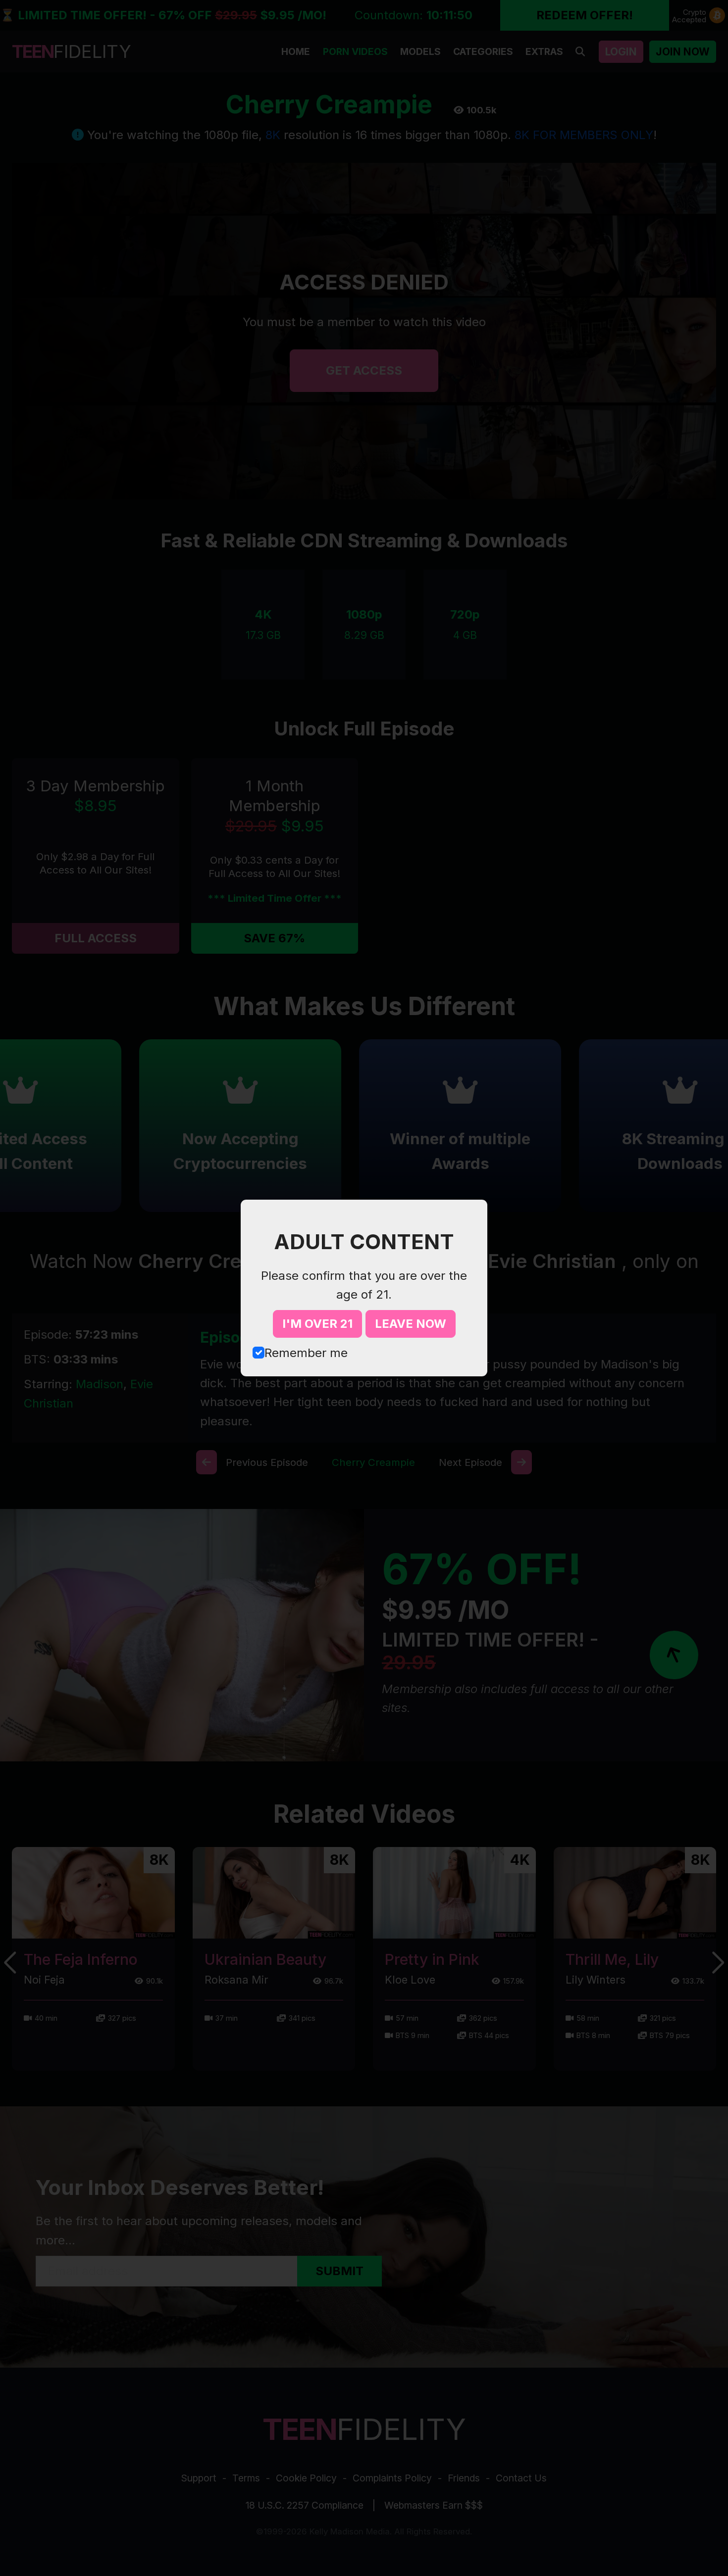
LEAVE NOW (411, 1324)
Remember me (306, 1353)
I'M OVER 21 (317, 1324)
